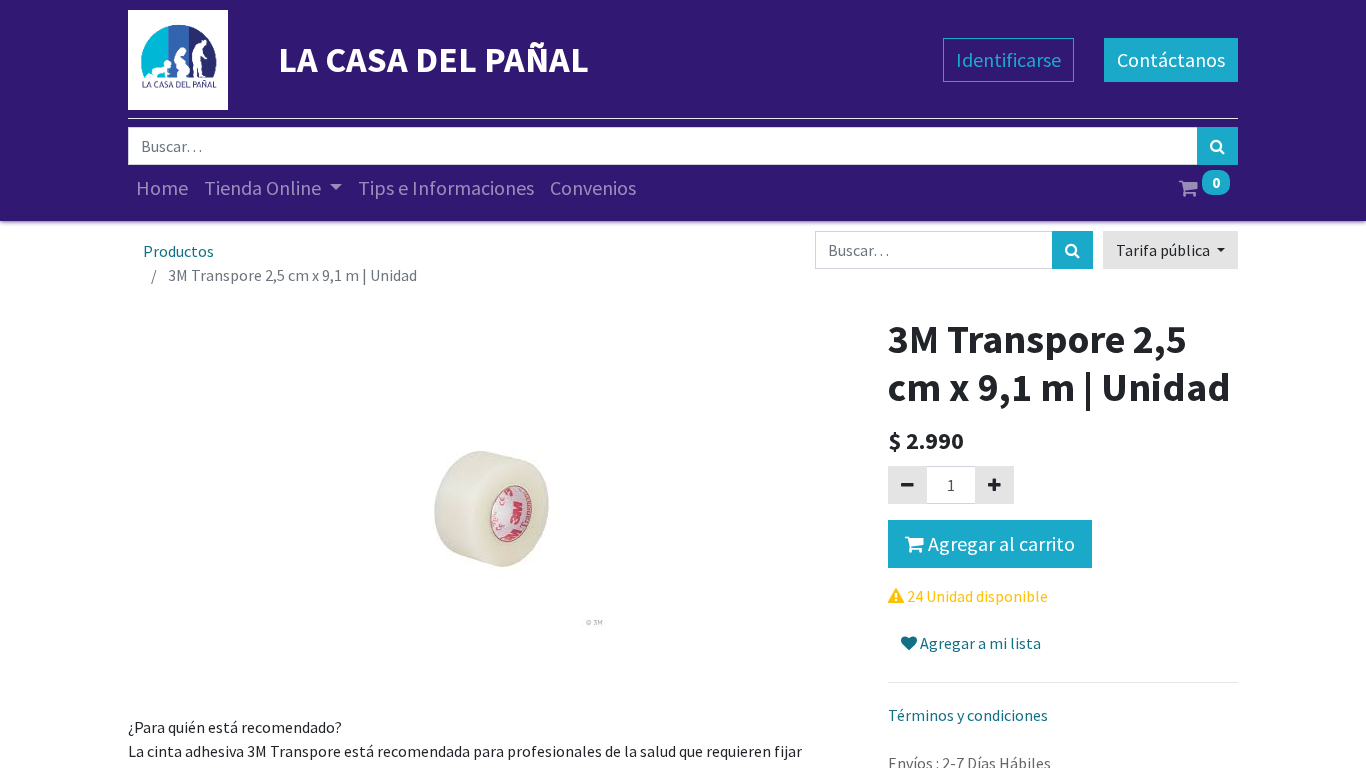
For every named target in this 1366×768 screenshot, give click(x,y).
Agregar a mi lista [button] (979, 643)
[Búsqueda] (1217, 146)
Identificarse (1008, 59)
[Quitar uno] (907, 485)
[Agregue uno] (994, 485)
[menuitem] (162, 188)
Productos (178, 251)
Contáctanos (1171, 59)
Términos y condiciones (968, 715)
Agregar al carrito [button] (999, 543)
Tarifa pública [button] (1164, 250)
